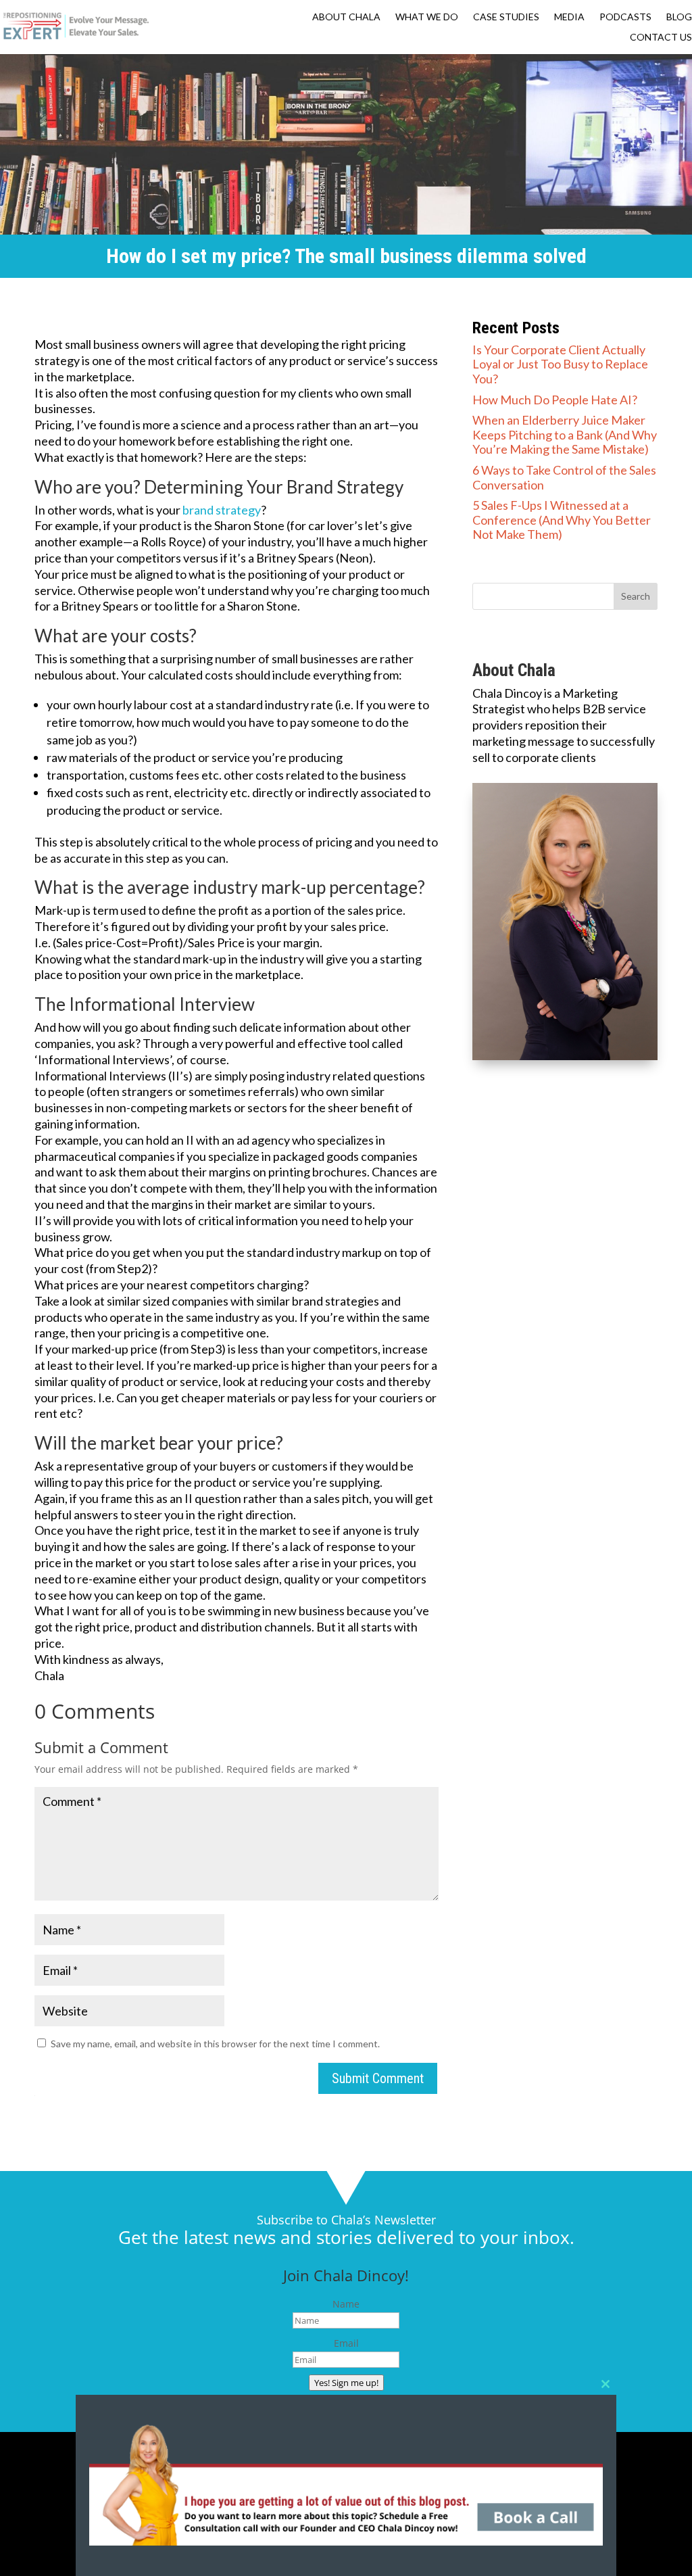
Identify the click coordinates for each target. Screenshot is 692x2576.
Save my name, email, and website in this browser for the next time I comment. (215, 2044)
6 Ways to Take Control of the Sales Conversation (564, 477)
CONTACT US (661, 38)
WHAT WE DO (427, 17)
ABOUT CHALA (346, 17)
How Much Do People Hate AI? (555, 400)
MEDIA (569, 17)
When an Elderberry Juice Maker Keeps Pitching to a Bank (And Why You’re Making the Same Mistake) (565, 434)
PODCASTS (625, 17)
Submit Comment (378, 2078)
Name (346, 2304)
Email (346, 2343)
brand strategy (222, 510)
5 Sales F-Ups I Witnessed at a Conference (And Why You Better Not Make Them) (562, 520)
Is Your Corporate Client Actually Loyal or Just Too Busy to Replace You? (560, 364)
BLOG (679, 17)
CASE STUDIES (506, 17)
